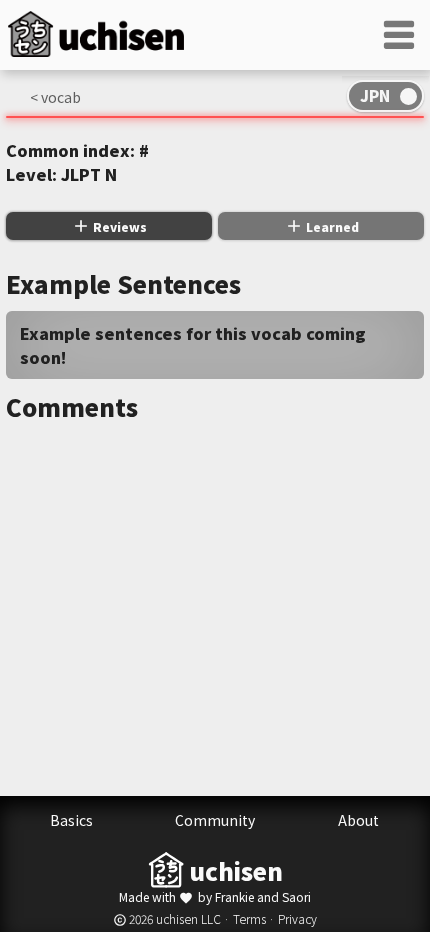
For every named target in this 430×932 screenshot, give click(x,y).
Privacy (297, 918)
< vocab (55, 97)
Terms (249, 918)
